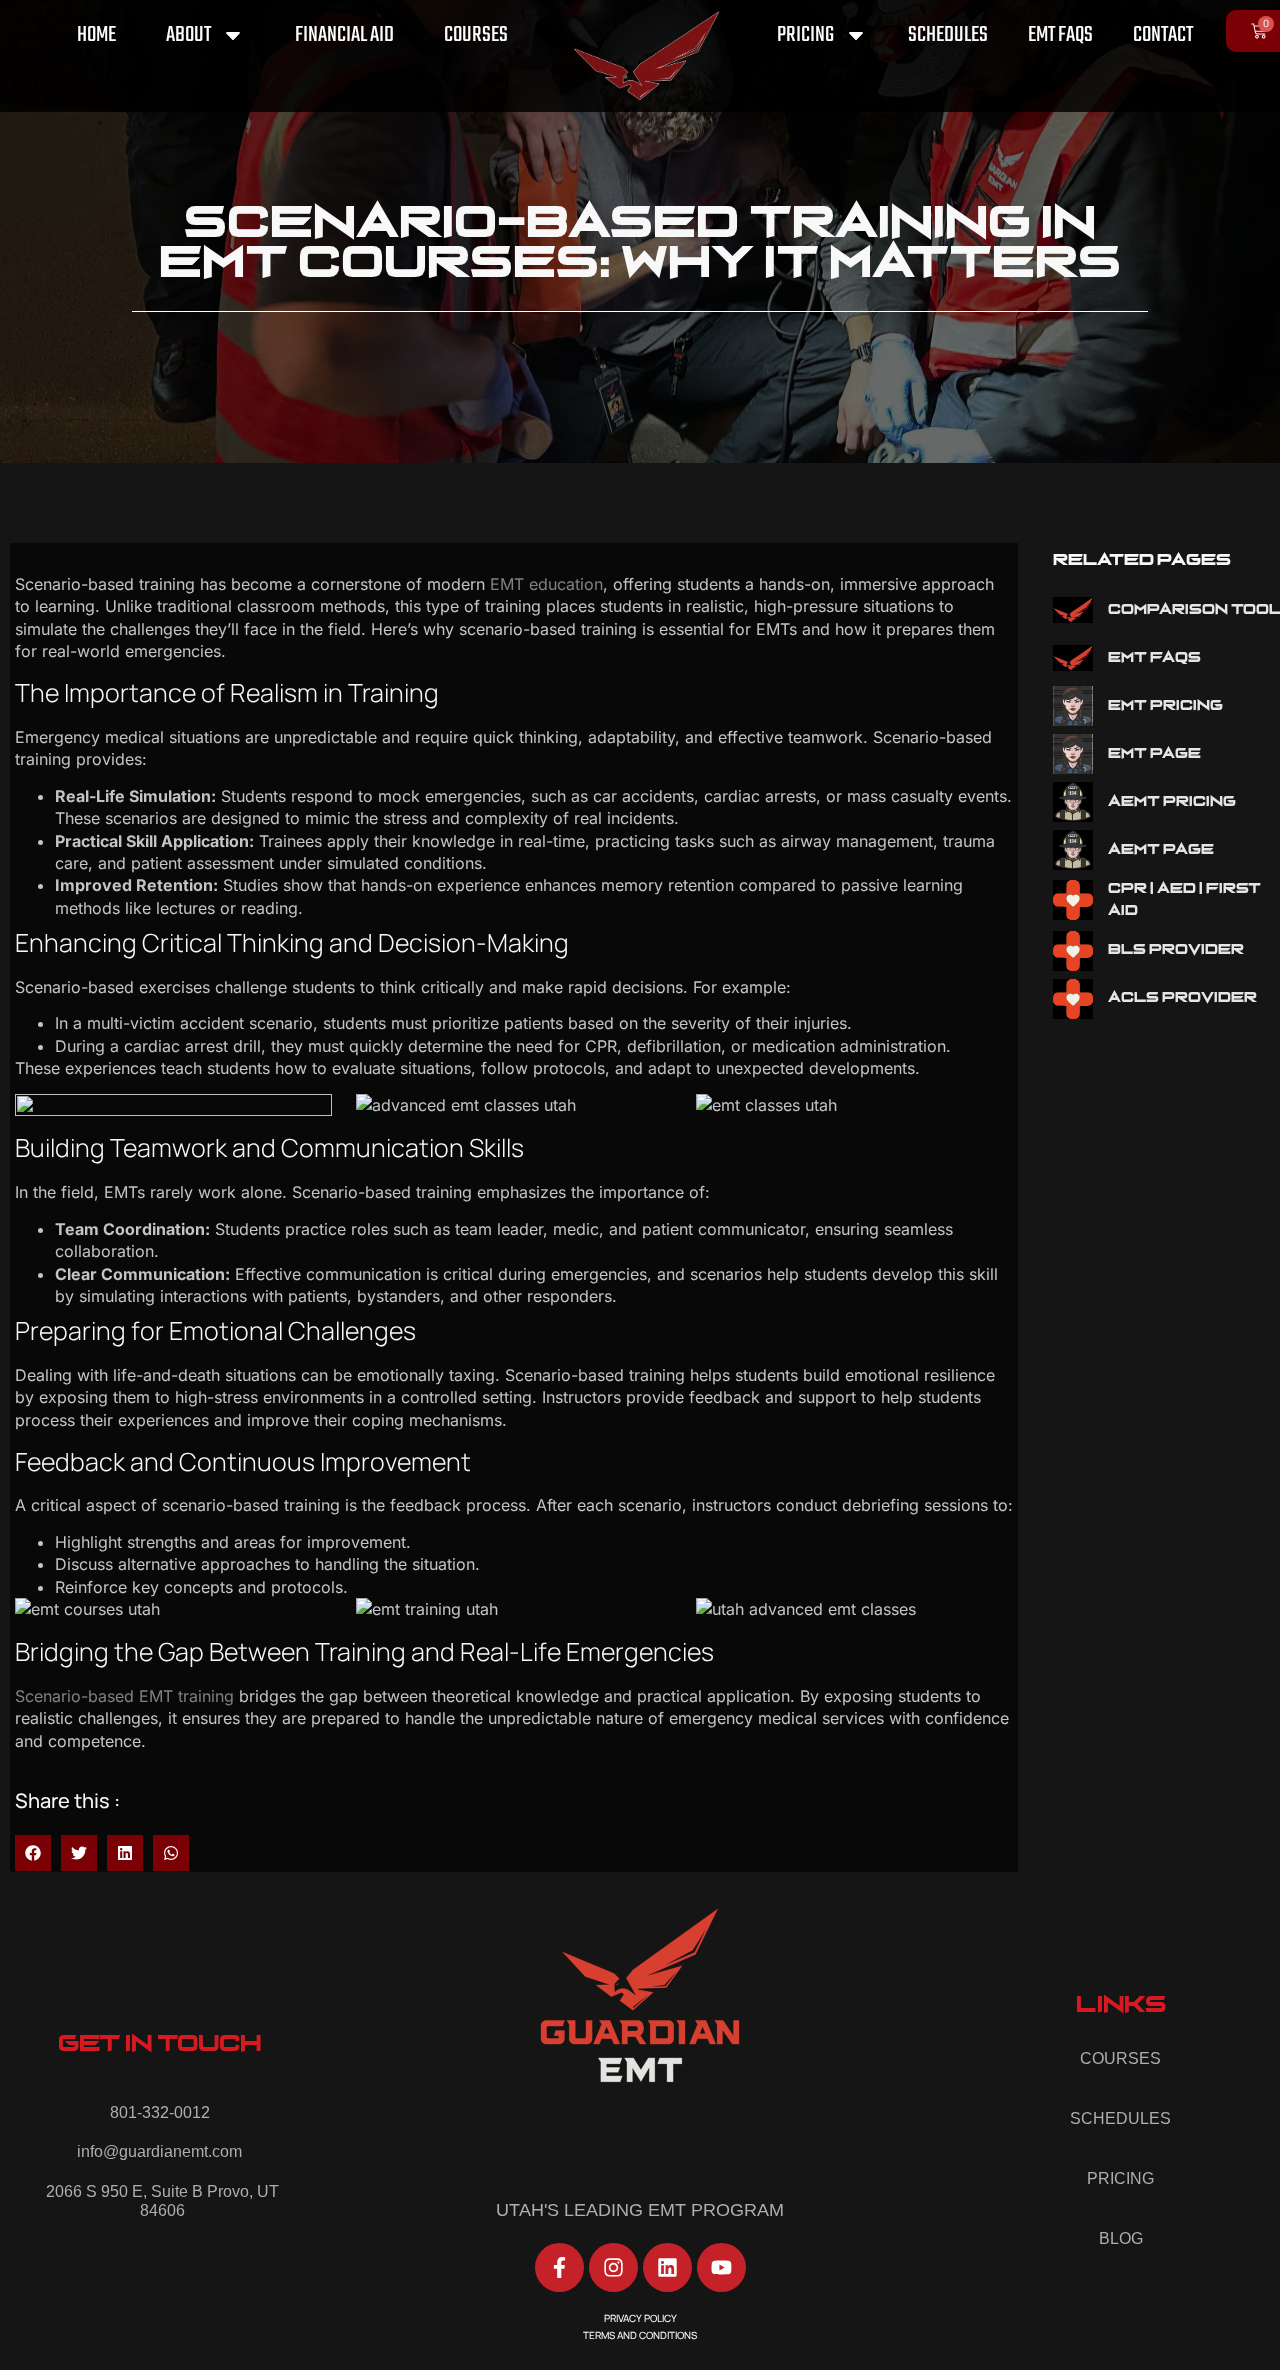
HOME (96, 35)
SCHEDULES (948, 35)
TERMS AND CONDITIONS (640, 2335)
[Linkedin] (667, 2267)
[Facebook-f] (559, 2267)
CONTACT (1163, 35)
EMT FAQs (1060, 35)
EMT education (546, 584)
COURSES (476, 35)
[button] (33, 1853)
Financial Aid (344, 35)
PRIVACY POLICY (640, 2318)
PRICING (805, 35)
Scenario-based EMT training (124, 1696)
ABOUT (188, 35)
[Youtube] (721, 2267)
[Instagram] (613, 2267)
